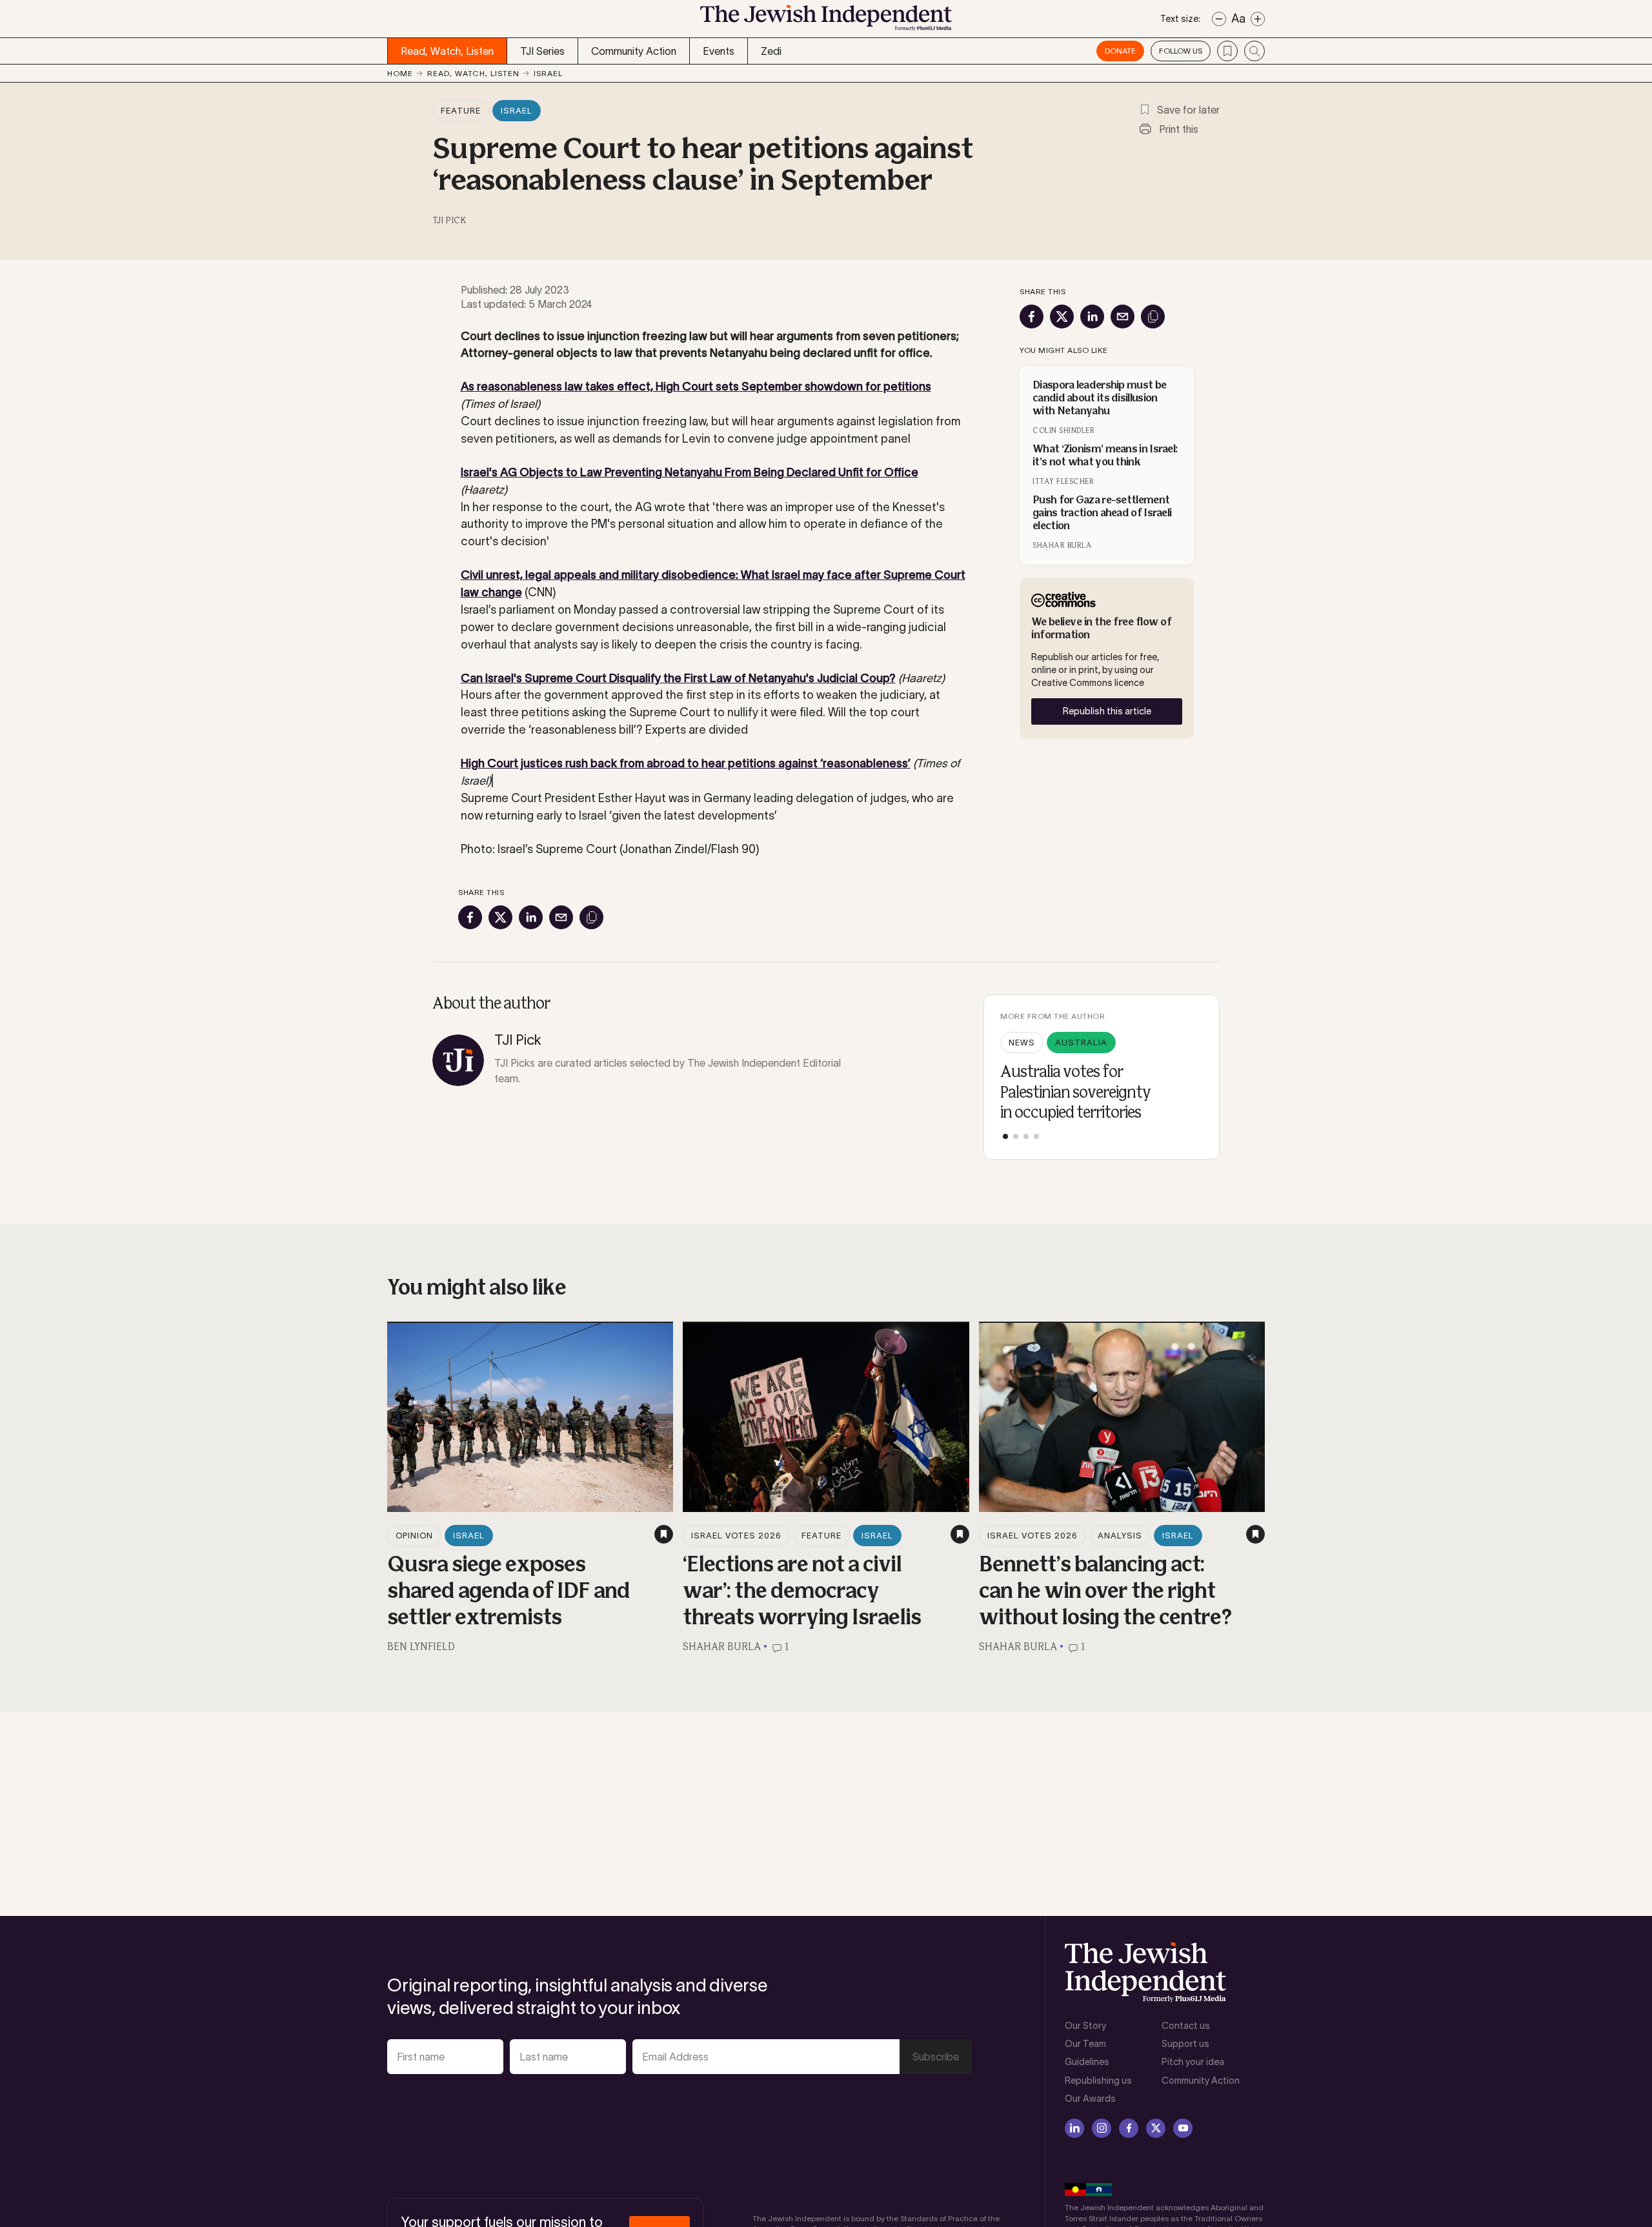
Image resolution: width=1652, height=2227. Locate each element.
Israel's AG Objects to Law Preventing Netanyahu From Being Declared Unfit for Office (690, 472)
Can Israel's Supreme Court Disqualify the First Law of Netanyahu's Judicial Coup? (678, 678)
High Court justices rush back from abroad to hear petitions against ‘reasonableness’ (686, 763)
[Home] (826, 22)
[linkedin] (1074, 2128)
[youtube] (1183, 2128)
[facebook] (1129, 2128)
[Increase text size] (1258, 19)
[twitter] (1156, 2128)
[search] (1254, 51)
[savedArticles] (1227, 51)
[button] (1005, 1136)
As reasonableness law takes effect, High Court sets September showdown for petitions (696, 387)
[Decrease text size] (1219, 19)
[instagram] (1102, 2128)
